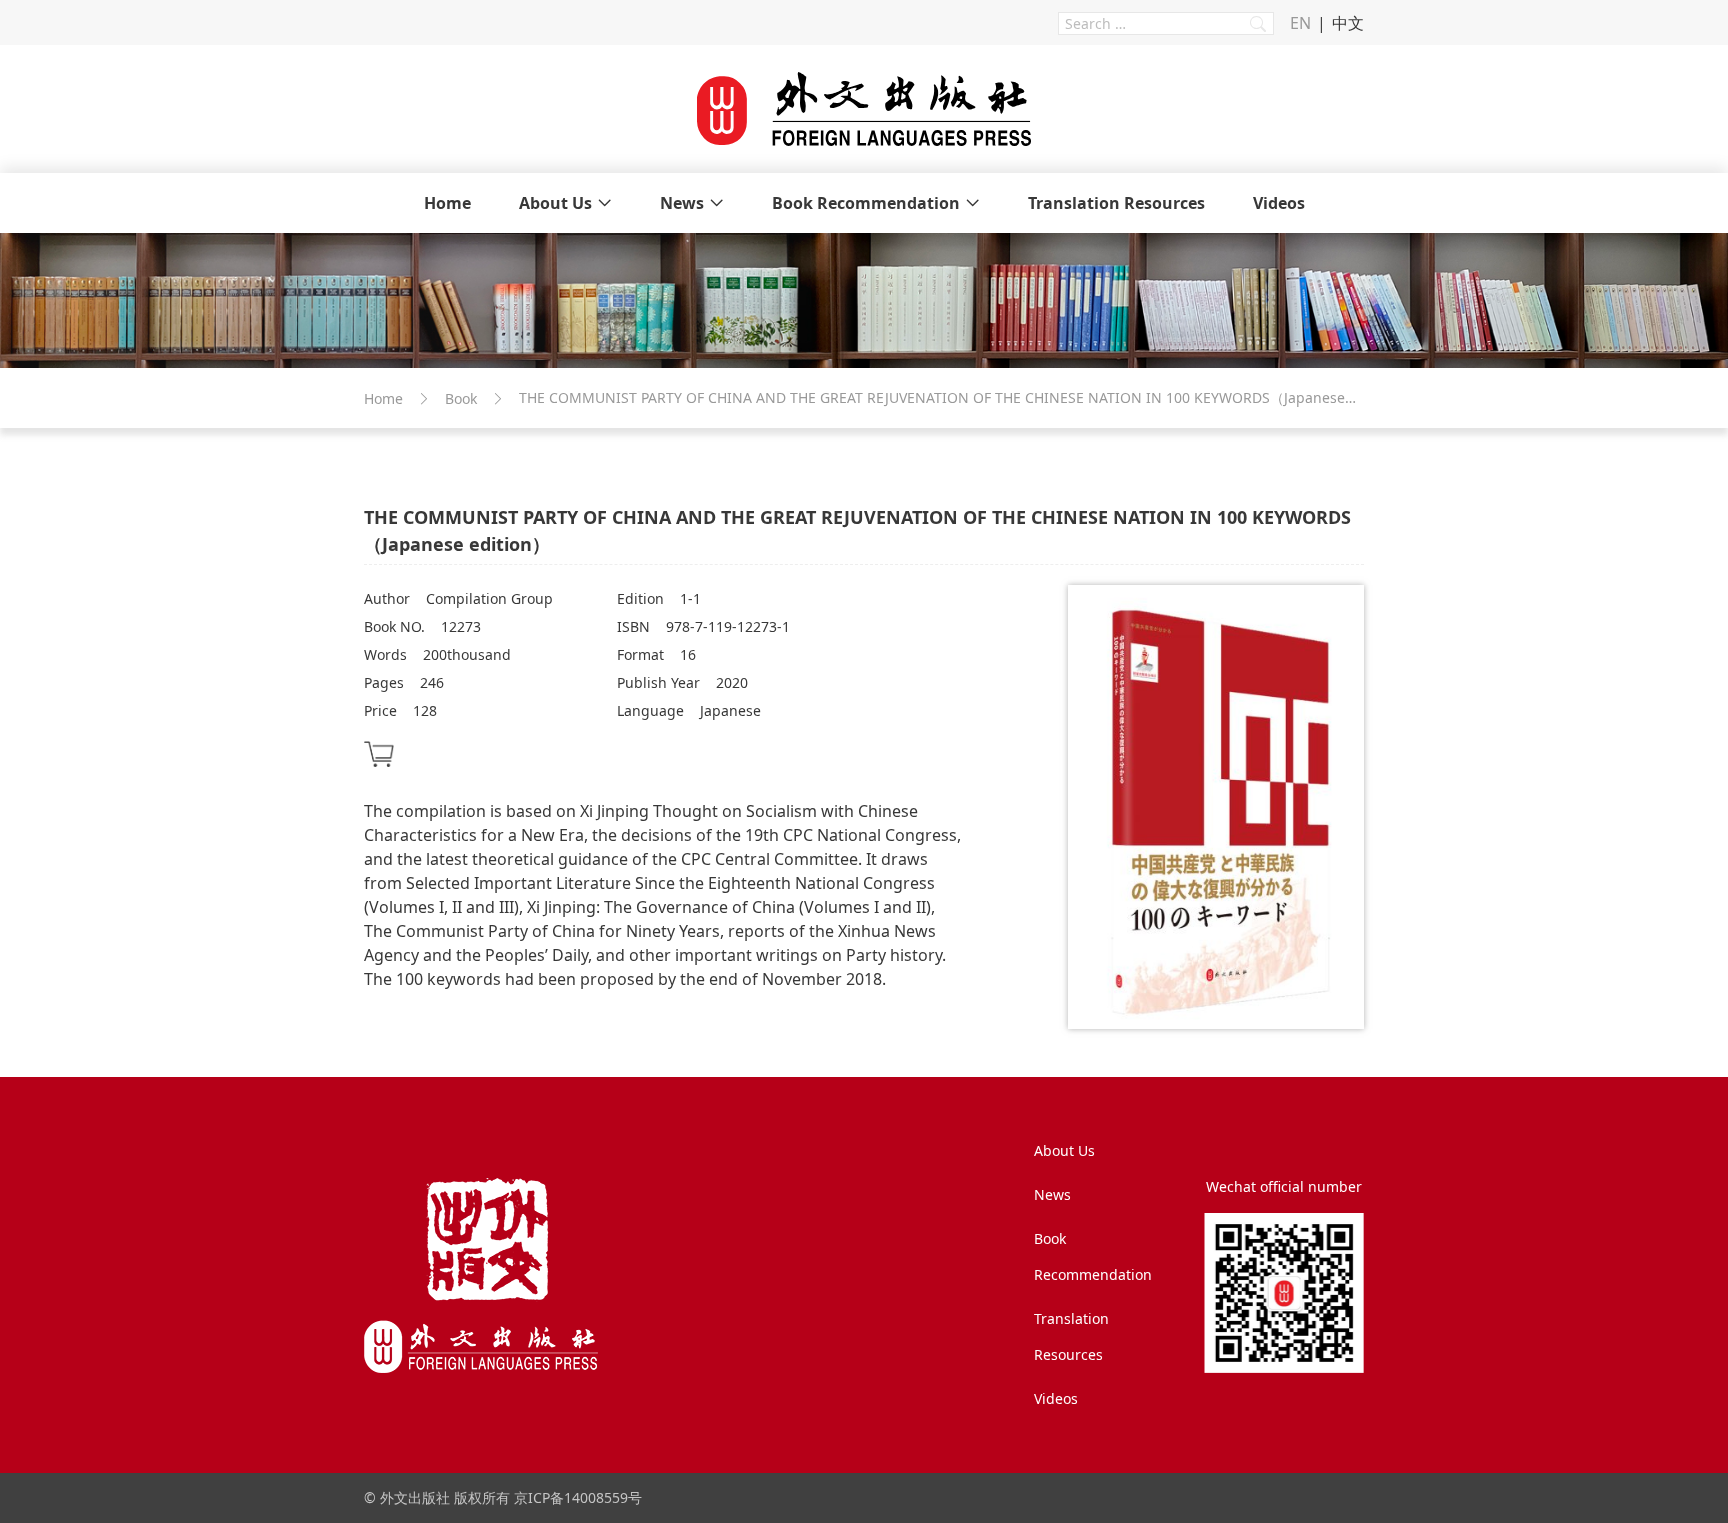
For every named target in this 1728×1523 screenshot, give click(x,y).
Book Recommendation (866, 203)
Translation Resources (1116, 203)
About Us (555, 203)
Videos (1279, 203)
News (682, 203)
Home (447, 203)
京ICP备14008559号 (578, 1497)
